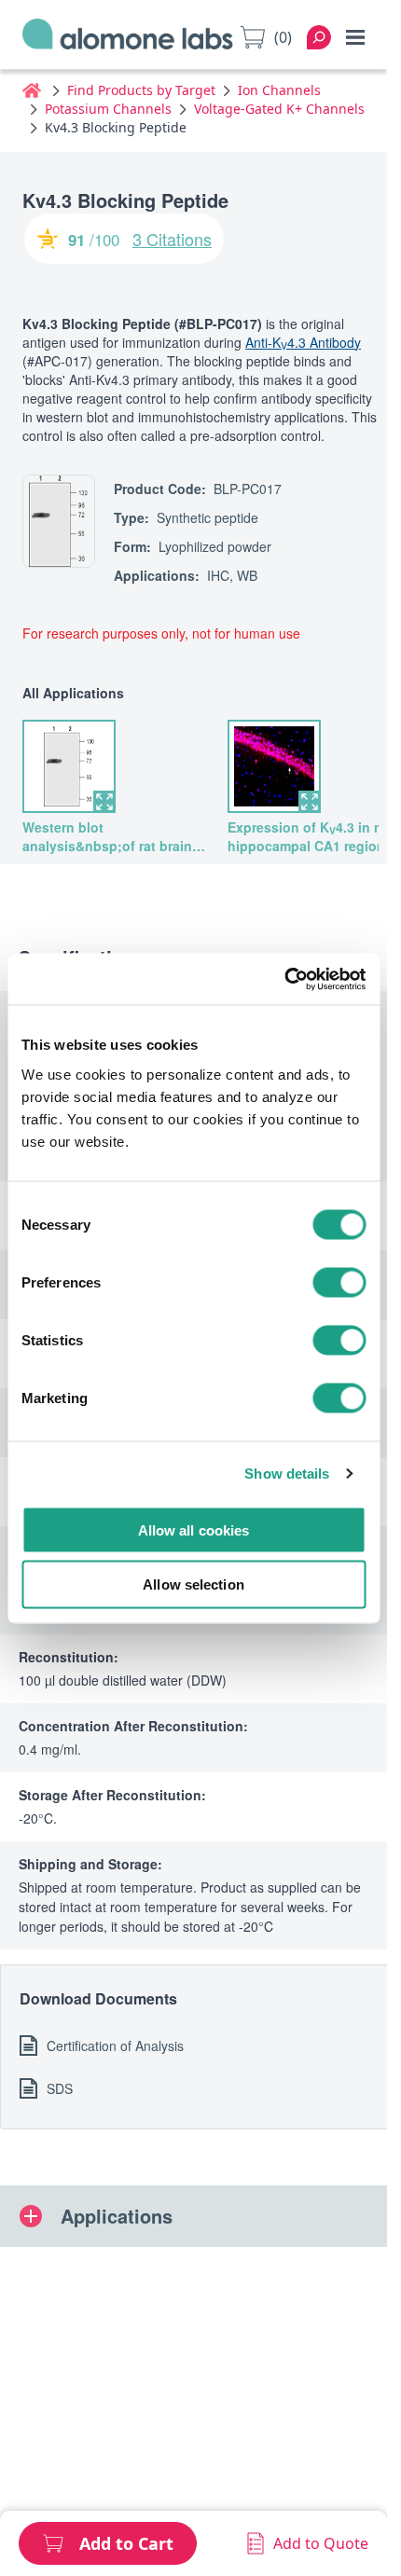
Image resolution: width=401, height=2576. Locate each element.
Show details (287, 1474)
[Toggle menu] (355, 37)
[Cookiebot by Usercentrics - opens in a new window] (284, 979)
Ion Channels (279, 90)
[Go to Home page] (128, 38)
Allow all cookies (194, 1529)
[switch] (339, 1282)
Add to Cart (126, 2543)
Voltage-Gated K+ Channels (279, 109)
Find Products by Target (141, 90)
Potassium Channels (108, 109)
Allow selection (194, 1584)
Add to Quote (321, 2543)
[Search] (319, 37)
